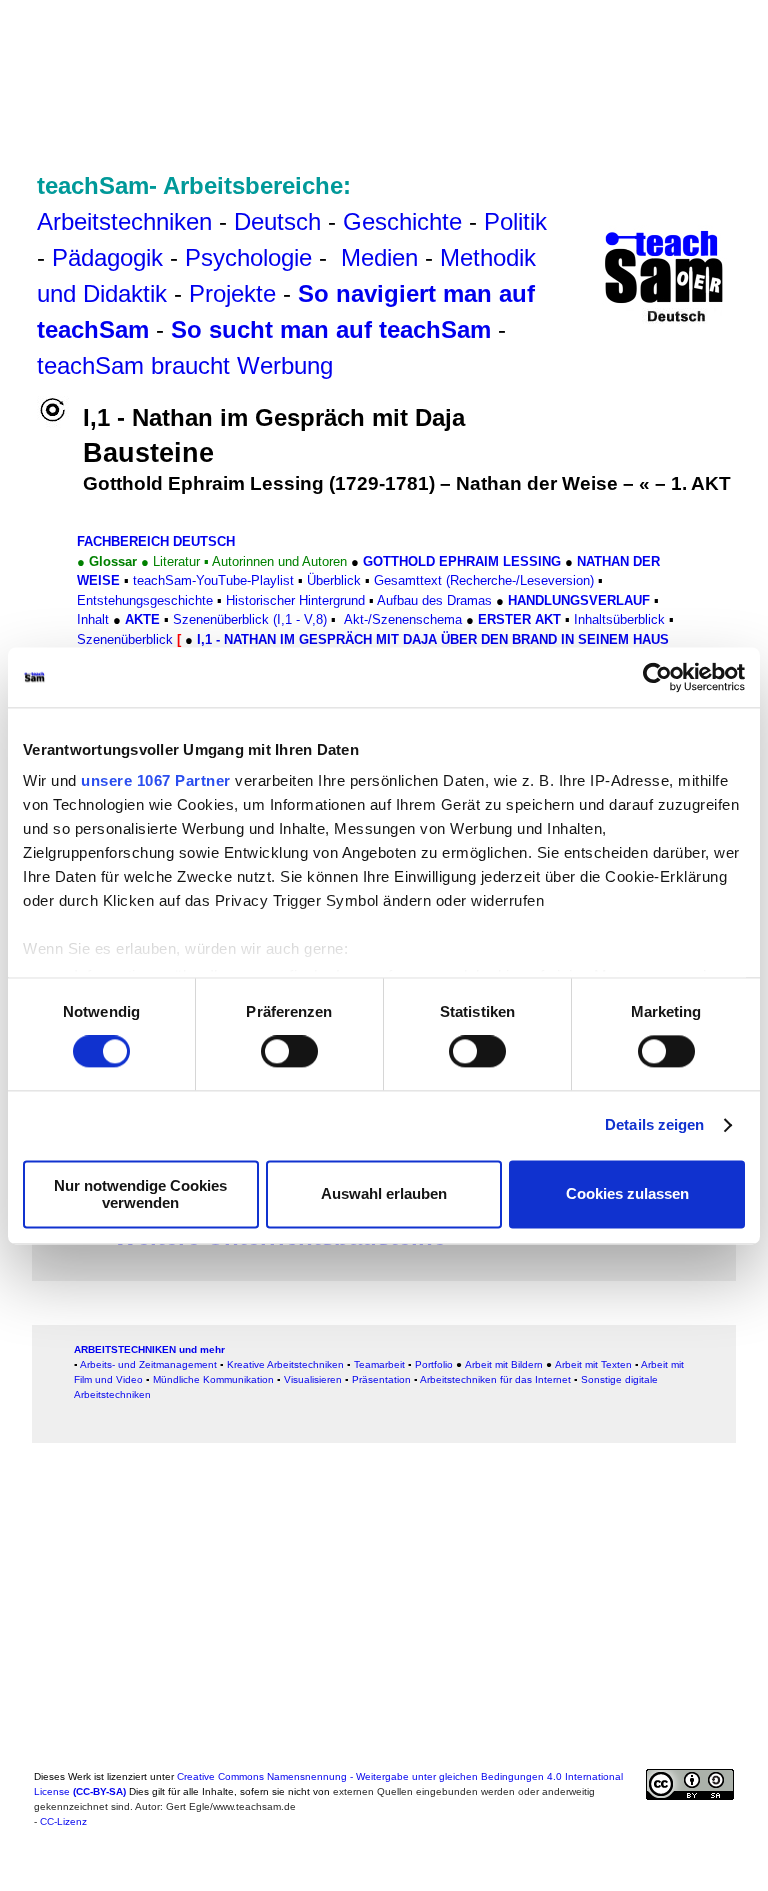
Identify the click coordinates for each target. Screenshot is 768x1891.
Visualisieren (313, 1379)
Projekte (232, 293)
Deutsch (277, 221)
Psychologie (248, 257)
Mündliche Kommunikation (213, 1379)
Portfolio (434, 1364)
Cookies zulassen (627, 1194)
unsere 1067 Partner (156, 780)
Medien (379, 257)
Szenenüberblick (125, 639)
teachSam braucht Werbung (185, 365)
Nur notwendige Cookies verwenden (140, 1194)
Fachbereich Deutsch (156, 541)
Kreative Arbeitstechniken (285, 1364)
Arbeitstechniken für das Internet (495, 1379)
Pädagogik (107, 257)
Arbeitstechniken (124, 221)
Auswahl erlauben (384, 1194)
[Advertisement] (394, 60)
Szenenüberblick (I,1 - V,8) (250, 619)
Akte (142, 619)
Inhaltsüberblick (619, 619)
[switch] (289, 1052)
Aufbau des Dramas (434, 600)
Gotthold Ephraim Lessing (462, 561)
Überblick (334, 580)
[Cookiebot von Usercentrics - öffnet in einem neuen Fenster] (657, 677)
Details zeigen (654, 1125)
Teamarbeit (379, 1364)
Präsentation (381, 1379)
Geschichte (402, 221)
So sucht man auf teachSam (331, 329)
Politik (515, 221)
